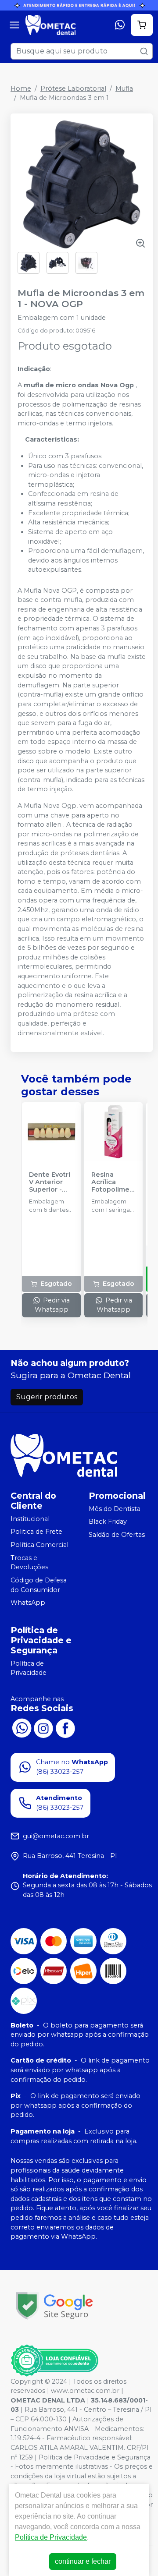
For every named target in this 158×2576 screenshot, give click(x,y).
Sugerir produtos (47, 1397)
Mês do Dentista (115, 1509)
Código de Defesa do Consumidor (39, 1585)
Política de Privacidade (29, 1668)
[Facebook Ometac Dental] (65, 1727)
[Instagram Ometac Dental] (43, 1727)
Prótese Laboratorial (73, 88)
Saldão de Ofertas (117, 1535)
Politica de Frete (36, 1532)
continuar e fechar (83, 2561)
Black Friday (108, 1522)
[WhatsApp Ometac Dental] (22, 1727)
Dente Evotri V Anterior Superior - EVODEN (50, 1182)
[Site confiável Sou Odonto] (54, 2360)
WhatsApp (28, 1603)
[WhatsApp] (120, 25)
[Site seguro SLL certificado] (54, 2306)
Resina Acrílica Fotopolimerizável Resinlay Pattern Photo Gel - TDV (113, 1182)
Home (21, 88)
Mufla (124, 88)
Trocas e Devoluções (29, 1563)
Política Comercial (39, 1545)
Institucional (30, 1519)
